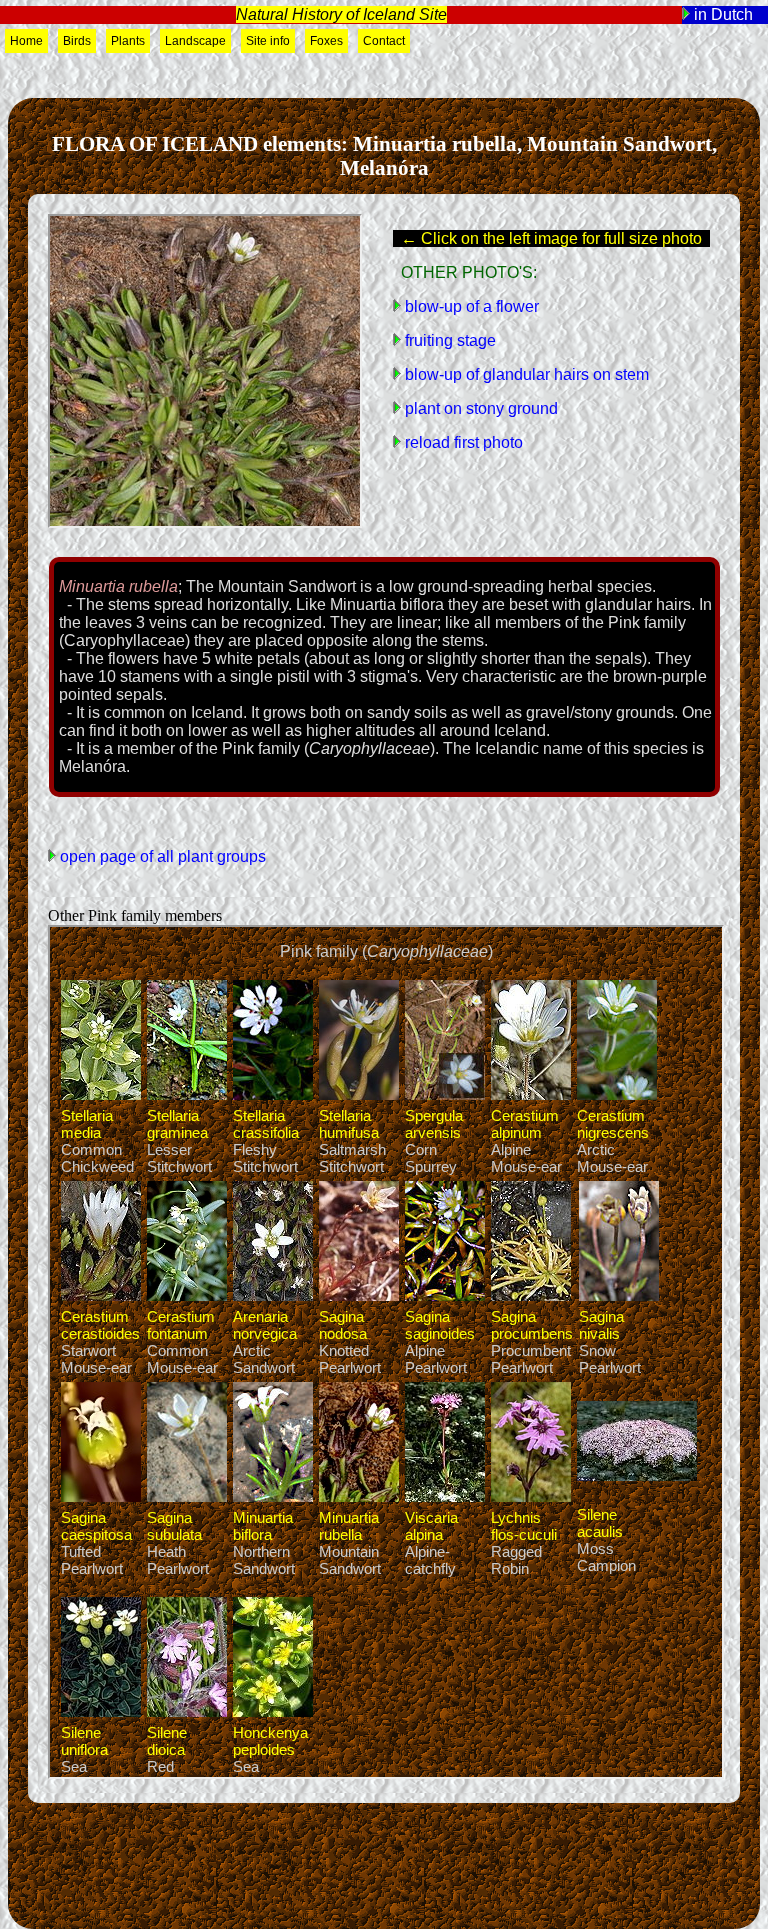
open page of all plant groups (161, 856)
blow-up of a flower (470, 306)
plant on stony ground (479, 408)
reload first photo (462, 442)
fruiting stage (448, 340)
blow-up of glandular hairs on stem (525, 374)
